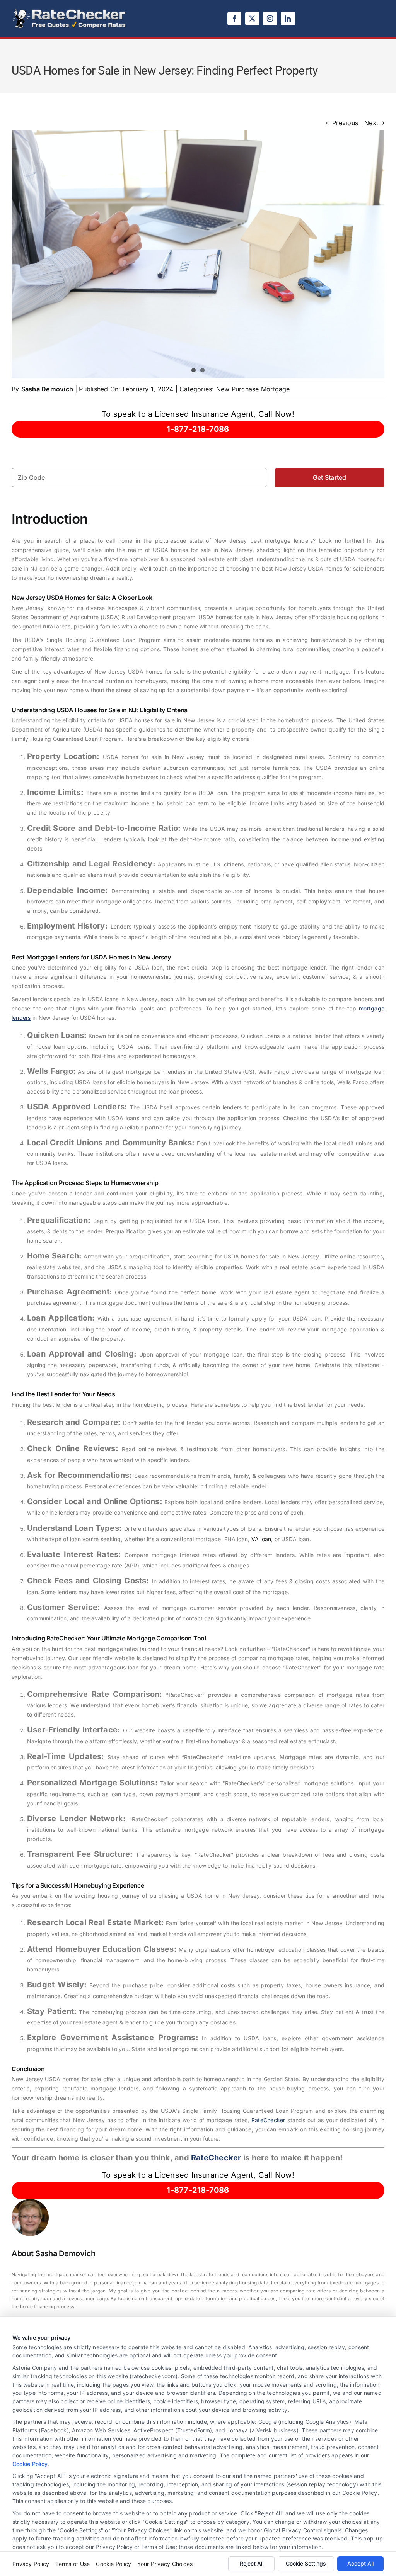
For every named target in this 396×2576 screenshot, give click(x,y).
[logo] (70, 11)
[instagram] (270, 19)
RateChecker (268, 2120)
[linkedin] (288, 19)
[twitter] (252, 19)
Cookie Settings (306, 2563)
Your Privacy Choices (165, 2564)
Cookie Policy (30, 2464)
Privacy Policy (31, 2564)
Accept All (360, 2563)
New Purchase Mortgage (253, 389)
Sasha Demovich (47, 389)
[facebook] (234, 19)
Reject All (252, 2563)
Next (371, 123)
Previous (345, 123)
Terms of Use (73, 2564)
